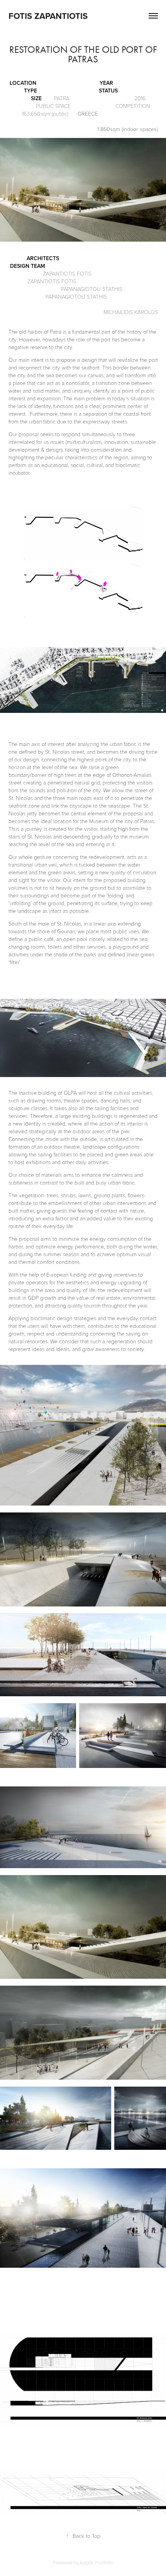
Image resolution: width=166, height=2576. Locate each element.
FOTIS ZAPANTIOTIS (49, 16)
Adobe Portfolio (96, 2563)
